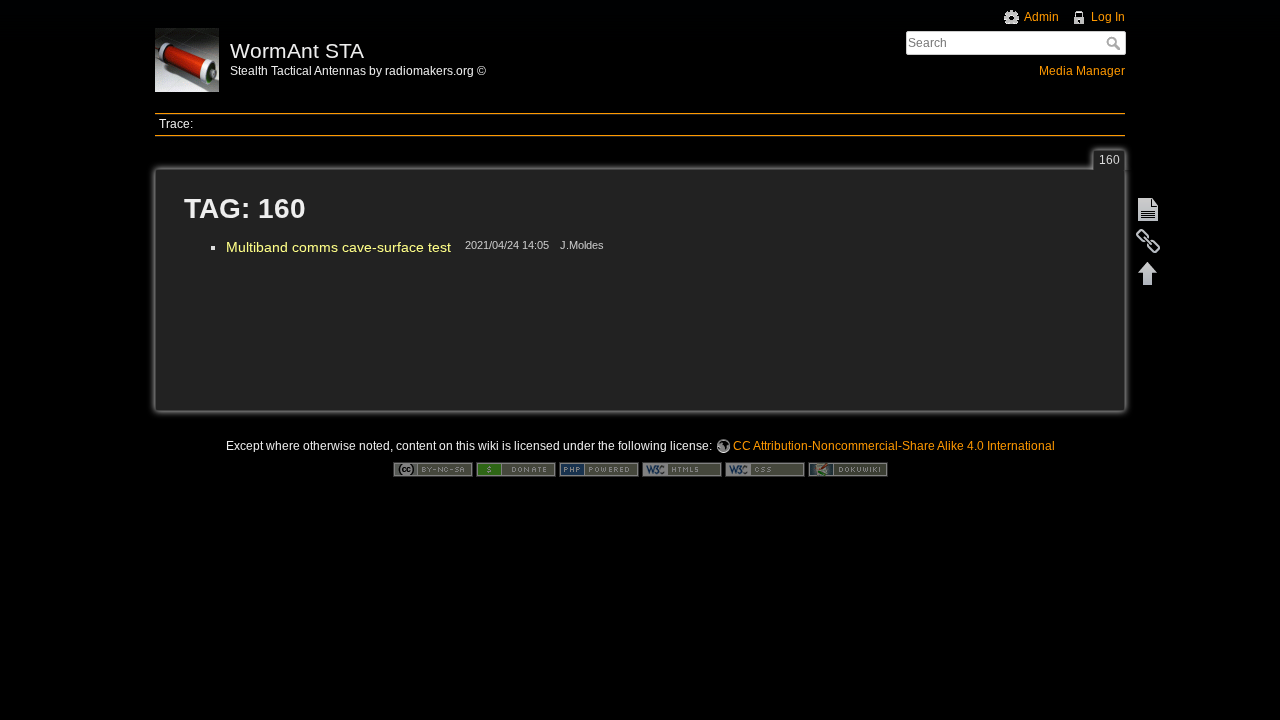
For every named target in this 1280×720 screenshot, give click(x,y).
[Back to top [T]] (1148, 273)
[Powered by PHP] (599, 469)
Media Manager (1082, 71)
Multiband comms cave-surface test (338, 247)
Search (1115, 43)
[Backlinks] (1148, 241)
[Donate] (516, 469)
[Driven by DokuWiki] (848, 469)
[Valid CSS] (765, 469)
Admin (1041, 17)
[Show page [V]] (1148, 209)
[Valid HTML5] (682, 469)
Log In (1108, 17)
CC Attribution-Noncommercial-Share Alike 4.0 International (894, 446)
